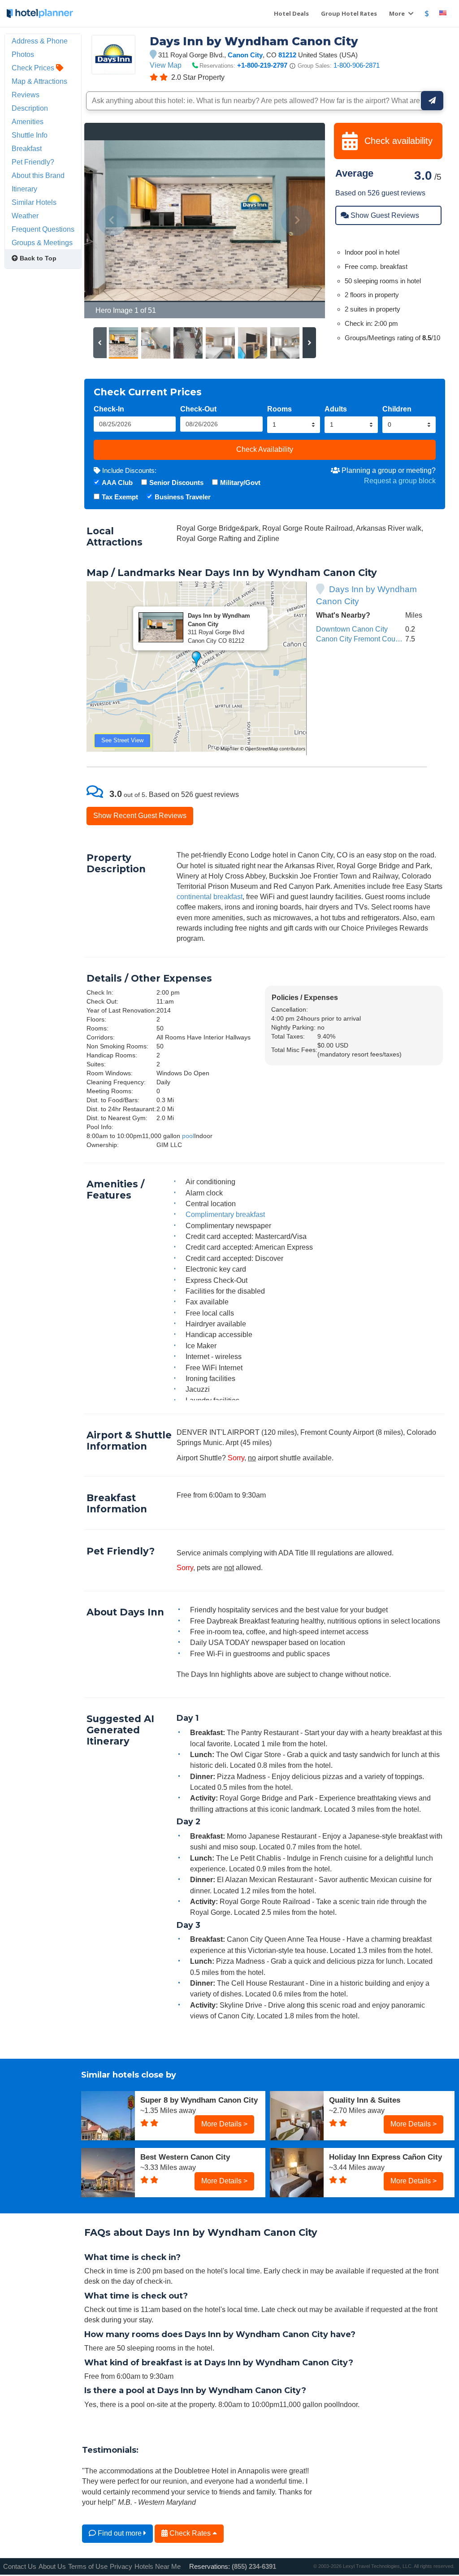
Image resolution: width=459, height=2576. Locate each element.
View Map (166, 65)
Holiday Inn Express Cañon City (385, 2157)
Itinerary (24, 189)
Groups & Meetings (42, 242)
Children (397, 409)
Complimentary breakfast (225, 1214)
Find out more (120, 2533)
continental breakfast (210, 896)
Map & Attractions (39, 81)
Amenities (28, 121)
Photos (23, 54)
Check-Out (198, 409)
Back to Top (37, 258)
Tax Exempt (120, 497)
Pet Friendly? (33, 162)
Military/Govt (240, 483)
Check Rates (190, 2533)
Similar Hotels (34, 202)
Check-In (109, 409)
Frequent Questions (43, 229)
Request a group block (400, 481)
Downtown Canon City (352, 629)
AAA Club (117, 483)
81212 (287, 55)
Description (30, 108)
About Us (52, 2566)
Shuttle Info (30, 135)
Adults (336, 409)
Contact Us (20, 2566)
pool (188, 1136)
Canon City (245, 55)
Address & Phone (40, 41)
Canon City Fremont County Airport (372, 639)
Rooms (279, 409)
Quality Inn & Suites (365, 2100)
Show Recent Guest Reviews (140, 815)
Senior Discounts (176, 483)
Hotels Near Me (158, 2566)
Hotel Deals (291, 13)
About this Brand (38, 175)
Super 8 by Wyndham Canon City (199, 2100)
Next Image (297, 221)
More (398, 13)
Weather (25, 216)
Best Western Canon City (185, 2157)
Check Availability (265, 449)
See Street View (122, 740)
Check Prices (34, 68)
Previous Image (113, 221)
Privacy (121, 2566)
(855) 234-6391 (254, 2566)
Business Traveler (183, 497)
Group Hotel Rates (349, 13)
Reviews (26, 95)
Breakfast (27, 148)
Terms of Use (88, 2566)
